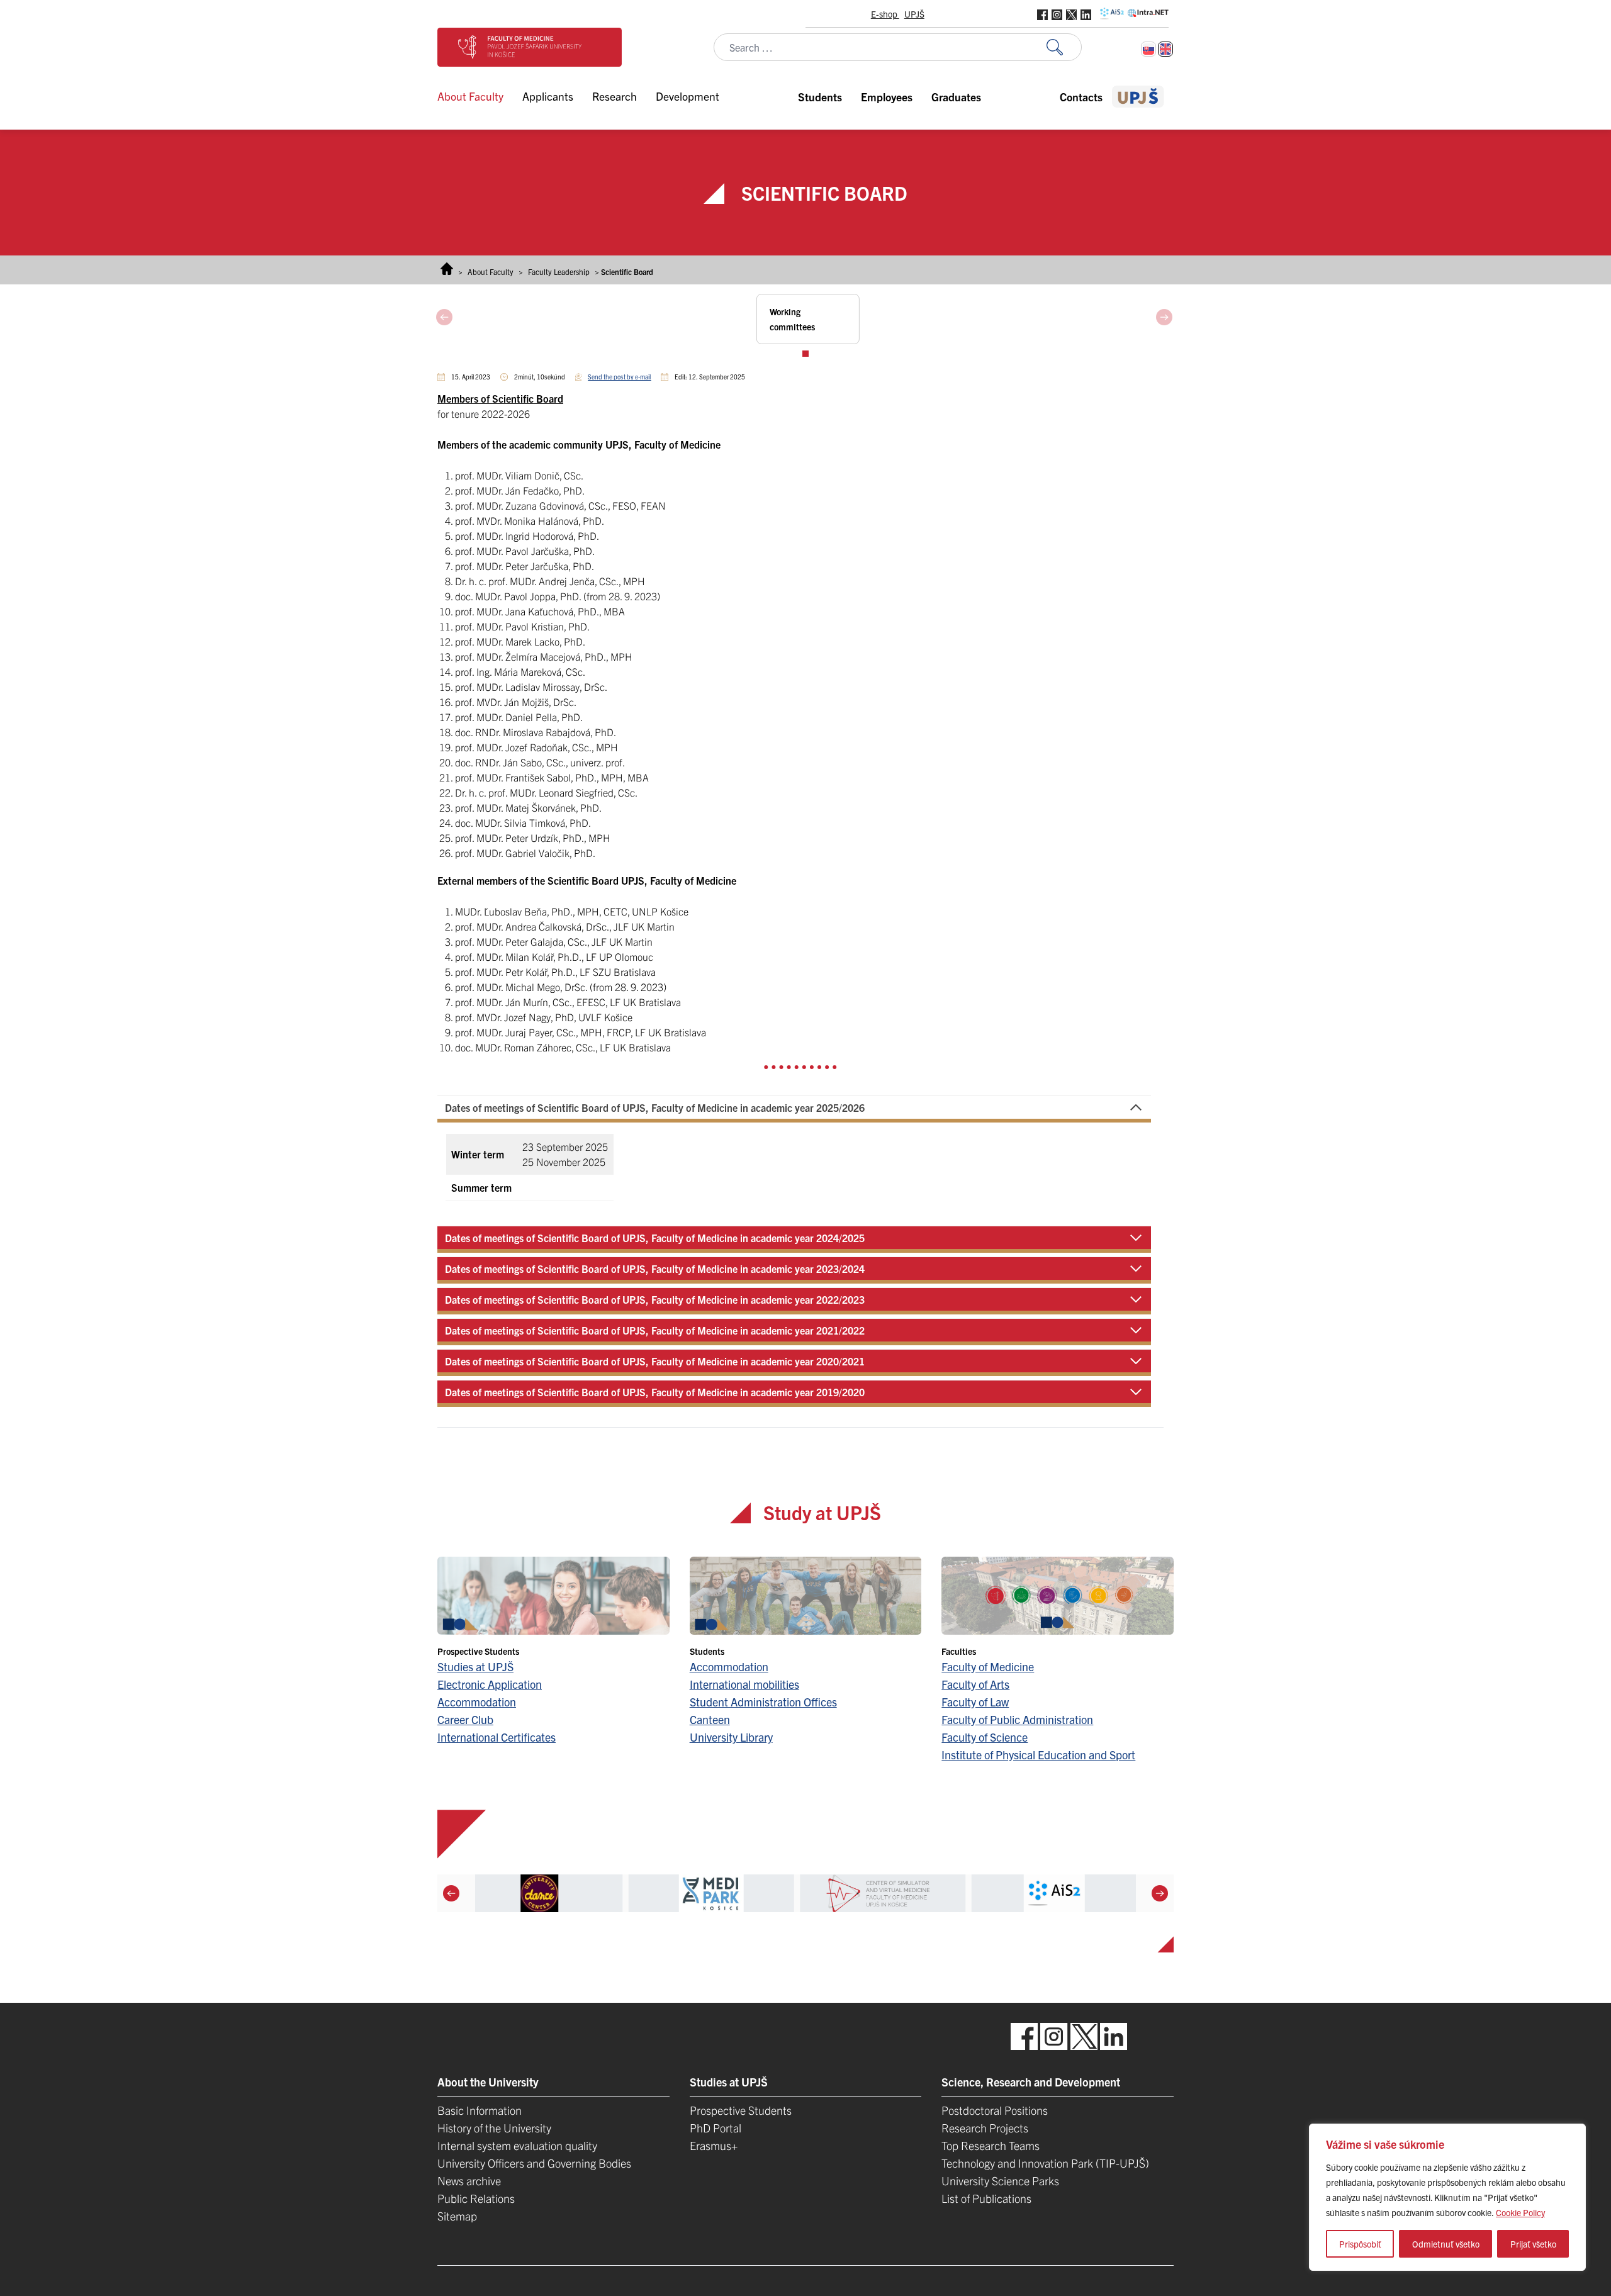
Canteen (710, 1719)
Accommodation (477, 1702)
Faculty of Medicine (988, 1666)
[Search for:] (1064, 48)
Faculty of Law (975, 1702)
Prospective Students (741, 2110)
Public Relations (476, 2198)
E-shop (885, 14)
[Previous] (451, 1893)
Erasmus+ (714, 2145)
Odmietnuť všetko (1446, 2244)
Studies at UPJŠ (475, 1666)
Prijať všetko (1533, 2244)
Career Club (465, 1719)
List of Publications (986, 2198)
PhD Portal (716, 2128)
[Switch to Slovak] (1148, 49)
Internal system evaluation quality (517, 2145)
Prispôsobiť (1360, 2244)
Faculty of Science (985, 1737)
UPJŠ (914, 14)
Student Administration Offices (763, 1702)
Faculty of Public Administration (1017, 1719)
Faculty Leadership (559, 272)
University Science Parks (1000, 2181)
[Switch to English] (1165, 49)
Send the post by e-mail (619, 377)
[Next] (1160, 1893)
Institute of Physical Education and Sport (1038, 1755)
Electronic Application (490, 1684)
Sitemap (457, 2216)
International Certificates (497, 1737)
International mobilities (744, 1684)
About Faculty (491, 272)
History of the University (494, 2128)
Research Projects (985, 2128)
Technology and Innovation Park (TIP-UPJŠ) (1045, 2163)
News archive (469, 2181)
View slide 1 (805, 354)
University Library (731, 1737)
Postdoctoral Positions (995, 2110)
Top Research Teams (991, 2145)
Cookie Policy (1520, 2212)
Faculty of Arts (975, 1684)
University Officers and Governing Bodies (534, 2163)
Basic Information (480, 2110)
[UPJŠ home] (1138, 97)
